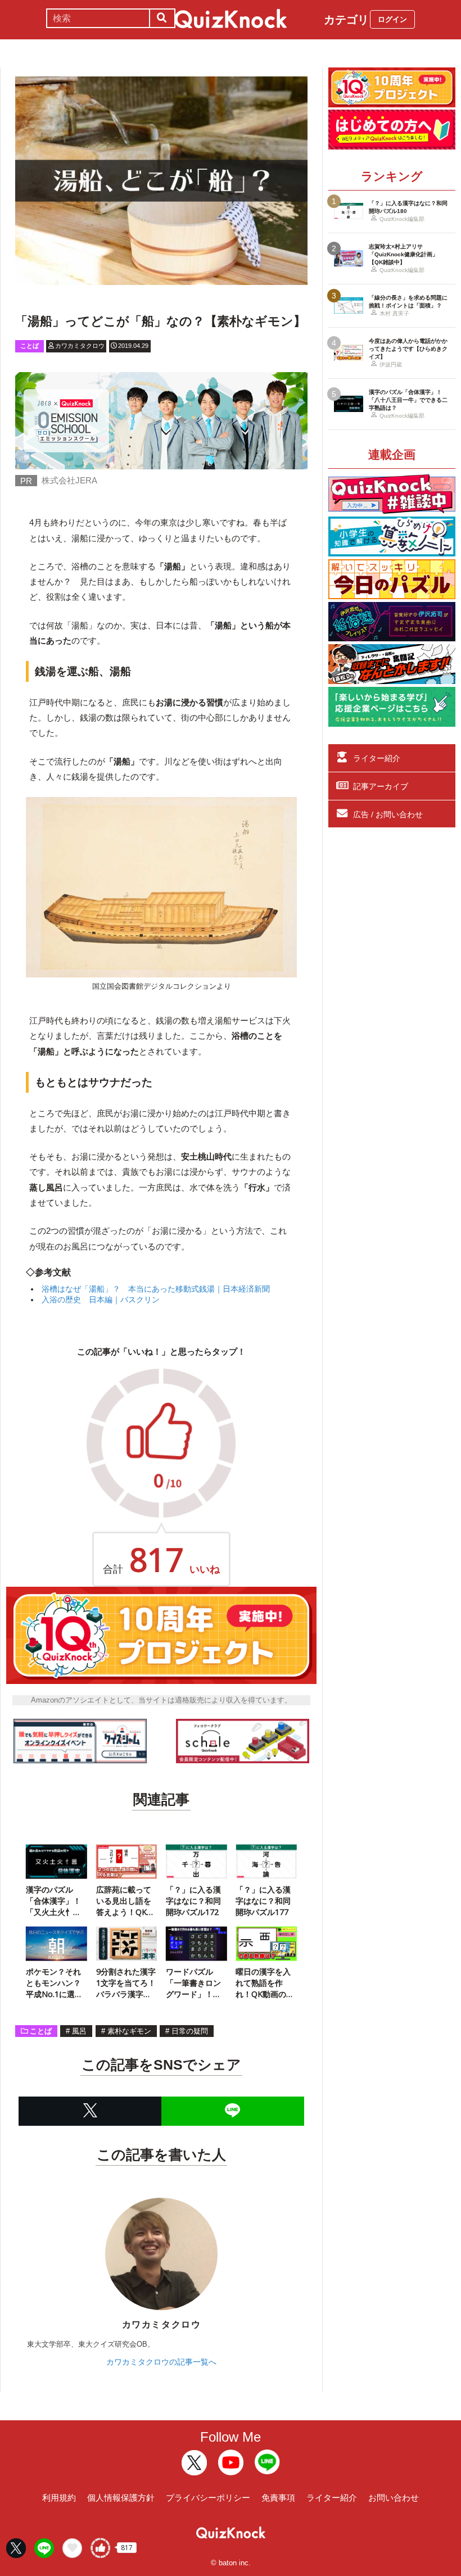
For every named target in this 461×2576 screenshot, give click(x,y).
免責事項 (278, 2498)
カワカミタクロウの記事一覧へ (161, 2362)
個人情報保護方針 (121, 2498)
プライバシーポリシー (208, 2498)
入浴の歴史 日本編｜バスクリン (101, 1300)
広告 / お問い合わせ (388, 814)
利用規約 (59, 2498)
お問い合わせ (394, 2498)
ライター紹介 (377, 758)
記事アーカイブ (381, 786)
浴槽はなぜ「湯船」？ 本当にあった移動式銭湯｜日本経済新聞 (156, 1289)
